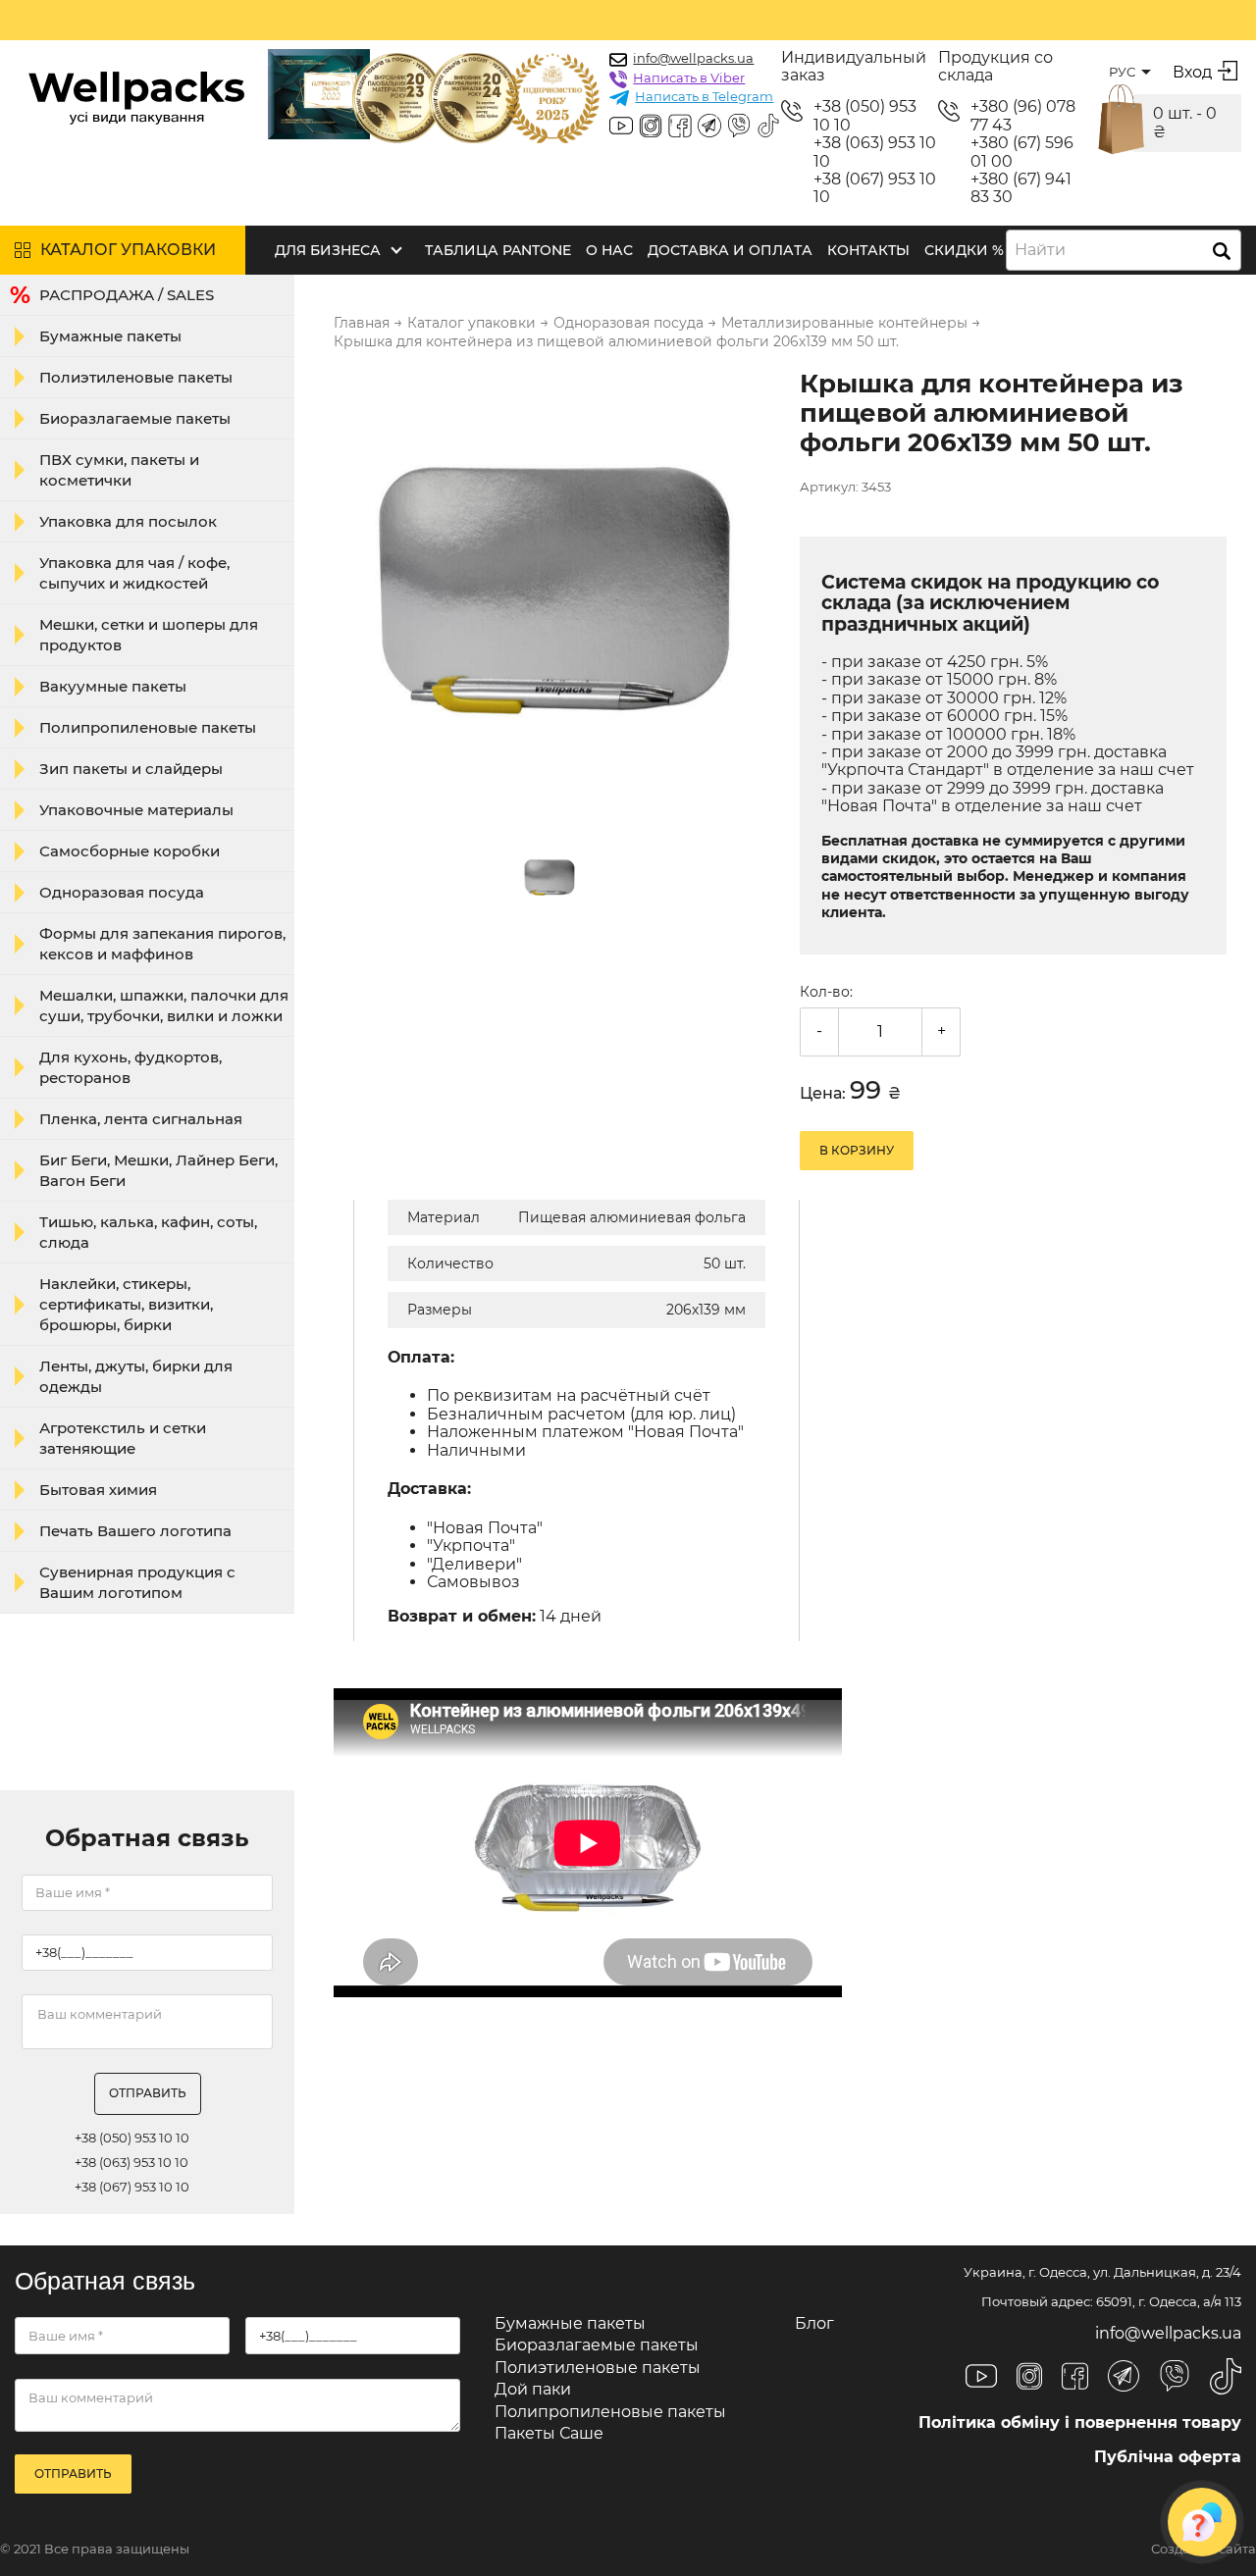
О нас (609, 250)
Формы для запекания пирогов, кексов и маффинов (162, 944)
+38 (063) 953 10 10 (875, 152)
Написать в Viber (689, 77)
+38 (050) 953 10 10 (865, 116)
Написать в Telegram (704, 96)
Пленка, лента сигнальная (141, 1119)
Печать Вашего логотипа (135, 1531)
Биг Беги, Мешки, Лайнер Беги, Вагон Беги (158, 1170)
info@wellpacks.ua (693, 58)
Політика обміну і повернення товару (1080, 2422)
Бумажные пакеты (110, 336)
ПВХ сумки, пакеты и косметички (119, 470)
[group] (554, 592)
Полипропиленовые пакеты (148, 727)
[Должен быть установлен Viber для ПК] (739, 128)
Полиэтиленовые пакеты (136, 377)
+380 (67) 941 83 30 (1021, 188)
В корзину (857, 1150)
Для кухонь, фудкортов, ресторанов (131, 1067)
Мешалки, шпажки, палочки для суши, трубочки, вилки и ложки (164, 1005)
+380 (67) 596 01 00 (1022, 152)
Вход (1192, 72)
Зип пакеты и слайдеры (131, 769)
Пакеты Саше (549, 2433)
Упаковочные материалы (136, 810)
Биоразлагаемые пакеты (135, 418)
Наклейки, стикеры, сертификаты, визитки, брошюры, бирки (126, 1304)
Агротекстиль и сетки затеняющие (123, 1438)
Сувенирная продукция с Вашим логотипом (137, 1582)
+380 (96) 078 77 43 (1023, 116)
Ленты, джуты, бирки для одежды (136, 1376)
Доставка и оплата (730, 250)
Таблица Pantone (498, 250)
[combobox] (1124, 250)
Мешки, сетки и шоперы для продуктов (149, 635)
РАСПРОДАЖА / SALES (127, 295)
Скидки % (964, 250)
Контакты (868, 250)
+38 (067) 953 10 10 (875, 188)
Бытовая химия (98, 1490)
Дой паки (533, 2389)
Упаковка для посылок (128, 521)
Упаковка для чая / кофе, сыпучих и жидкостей (134, 573)
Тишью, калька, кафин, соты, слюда (148, 1232)
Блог (814, 2323)
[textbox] (1046, 250)
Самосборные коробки (130, 851)
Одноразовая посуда (122, 892)
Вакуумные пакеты (113, 686)
